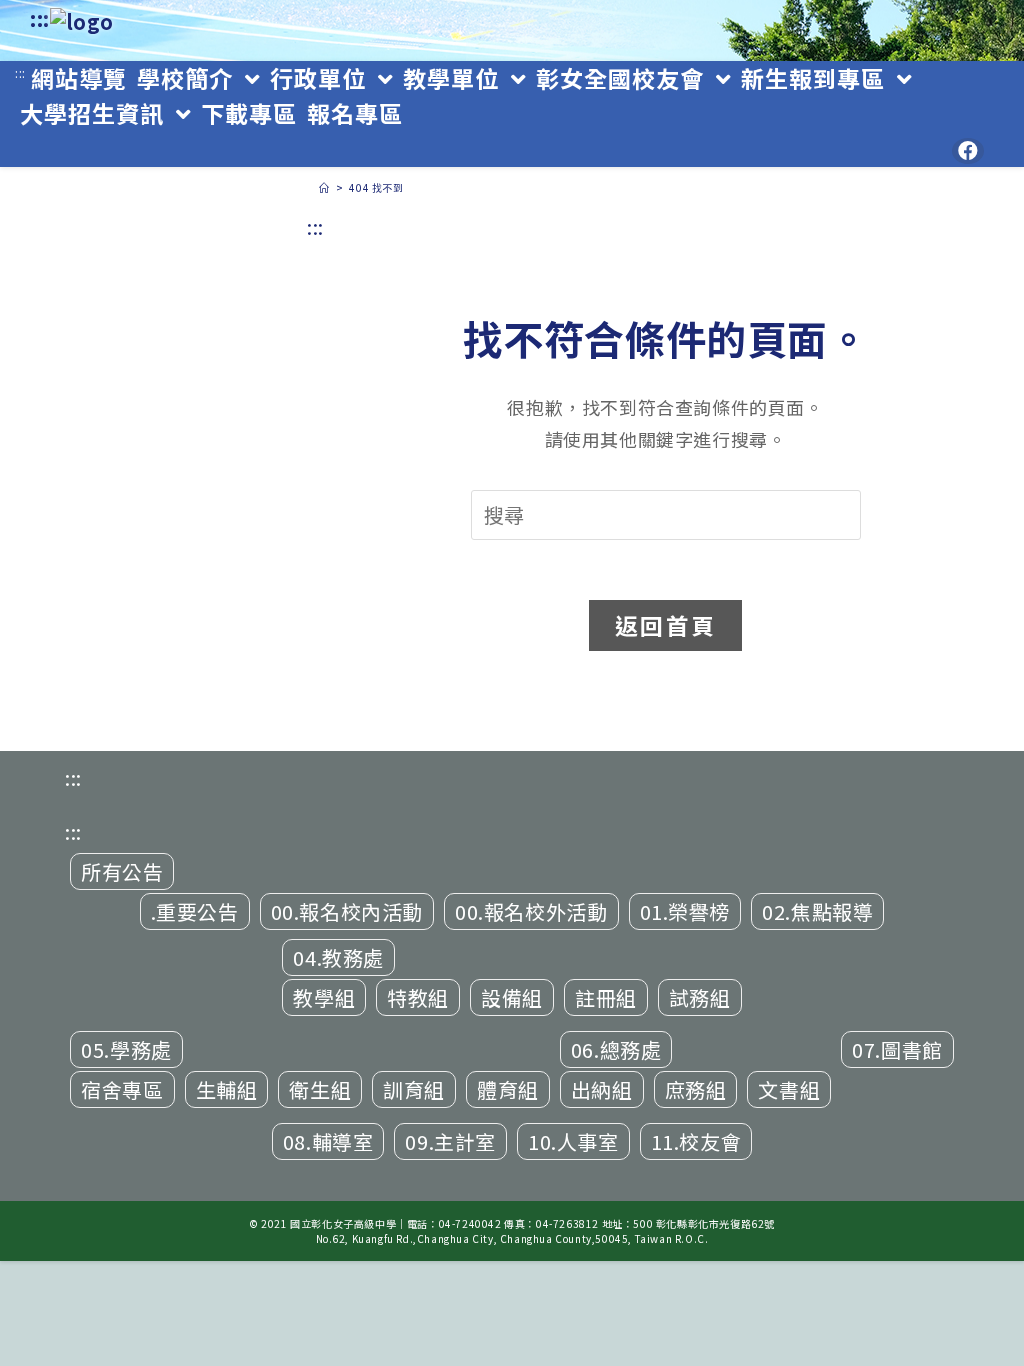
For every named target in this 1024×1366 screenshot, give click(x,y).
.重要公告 (195, 911)
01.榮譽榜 (685, 911)
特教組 (418, 997)
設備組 (512, 997)
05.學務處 (126, 1049)
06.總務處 (616, 1049)
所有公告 (122, 871)
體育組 (508, 1089)
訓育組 (414, 1089)
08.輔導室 (328, 1141)
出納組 (602, 1089)
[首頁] (324, 187)
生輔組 (227, 1089)
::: (40, 18)
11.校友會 (696, 1141)
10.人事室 (573, 1141)
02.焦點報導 (817, 911)
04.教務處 (338, 957)
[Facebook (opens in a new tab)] (968, 151)
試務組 (700, 997)
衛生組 (320, 1089)
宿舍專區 (122, 1089)
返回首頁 (665, 625)
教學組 (324, 997)
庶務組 (696, 1089)
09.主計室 (450, 1141)
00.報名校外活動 (531, 911)
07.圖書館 (897, 1049)
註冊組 (606, 997)
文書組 (789, 1089)
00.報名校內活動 (347, 911)
